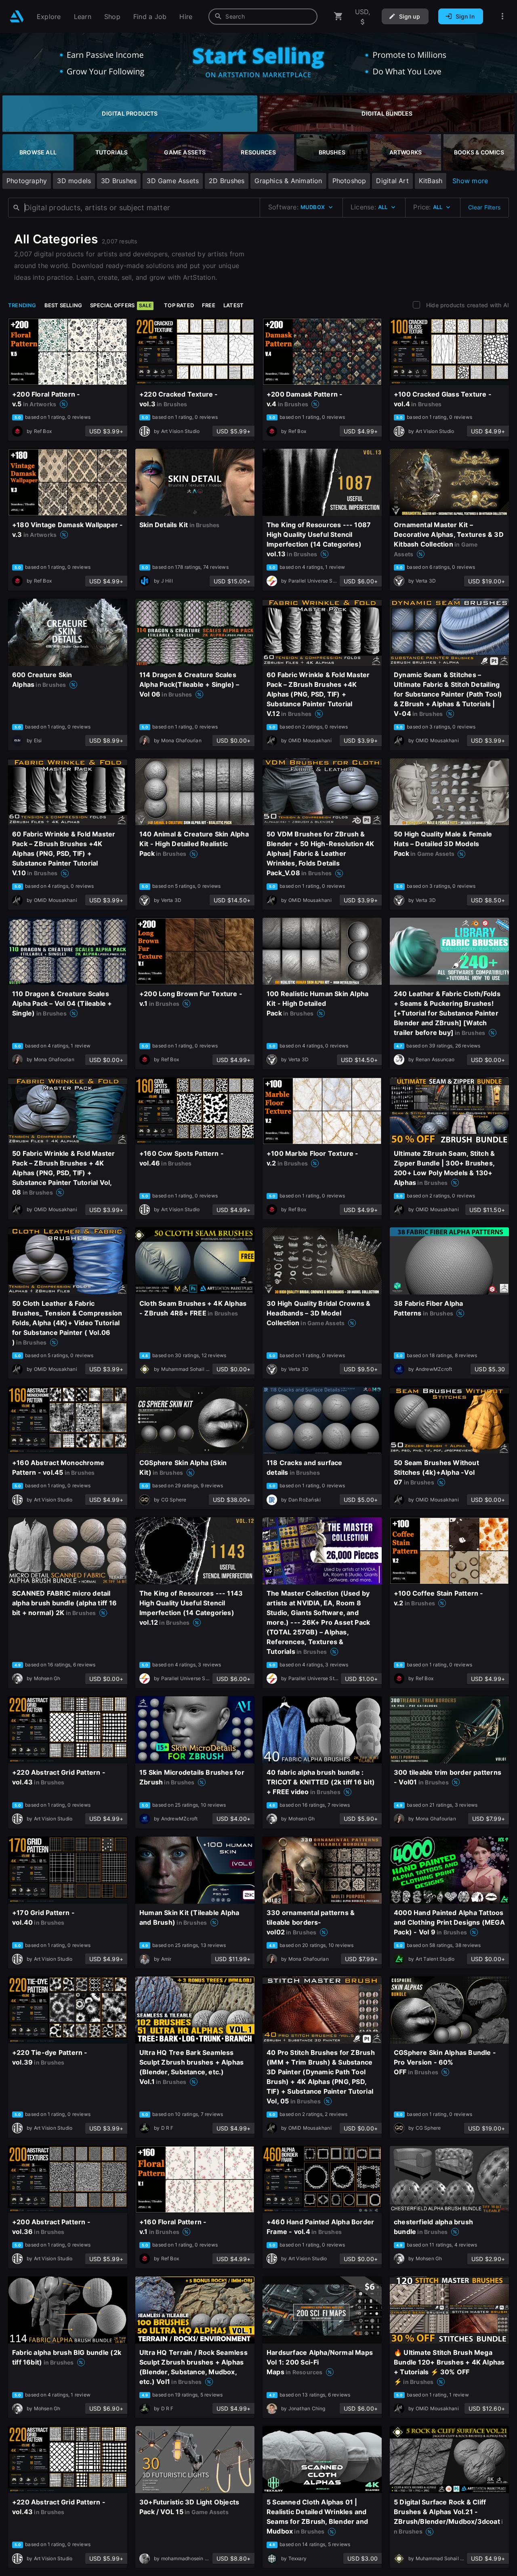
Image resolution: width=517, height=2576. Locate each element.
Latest (233, 305)
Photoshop (349, 181)
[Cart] (338, 16)
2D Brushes (227, 181)
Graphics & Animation (288, 181)
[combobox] (263, 17)
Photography (27, 181)
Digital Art (392, 181)
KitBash (431, 181)
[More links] (502, 16)
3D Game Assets (173, 181)
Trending (22, 305)
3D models (74, 181)
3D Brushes (119, 181)
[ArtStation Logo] (17, 16)
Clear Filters (484, 207)
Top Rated (179, 305)
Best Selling (63, 305)
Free (209, 305)
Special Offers (121, 305)
